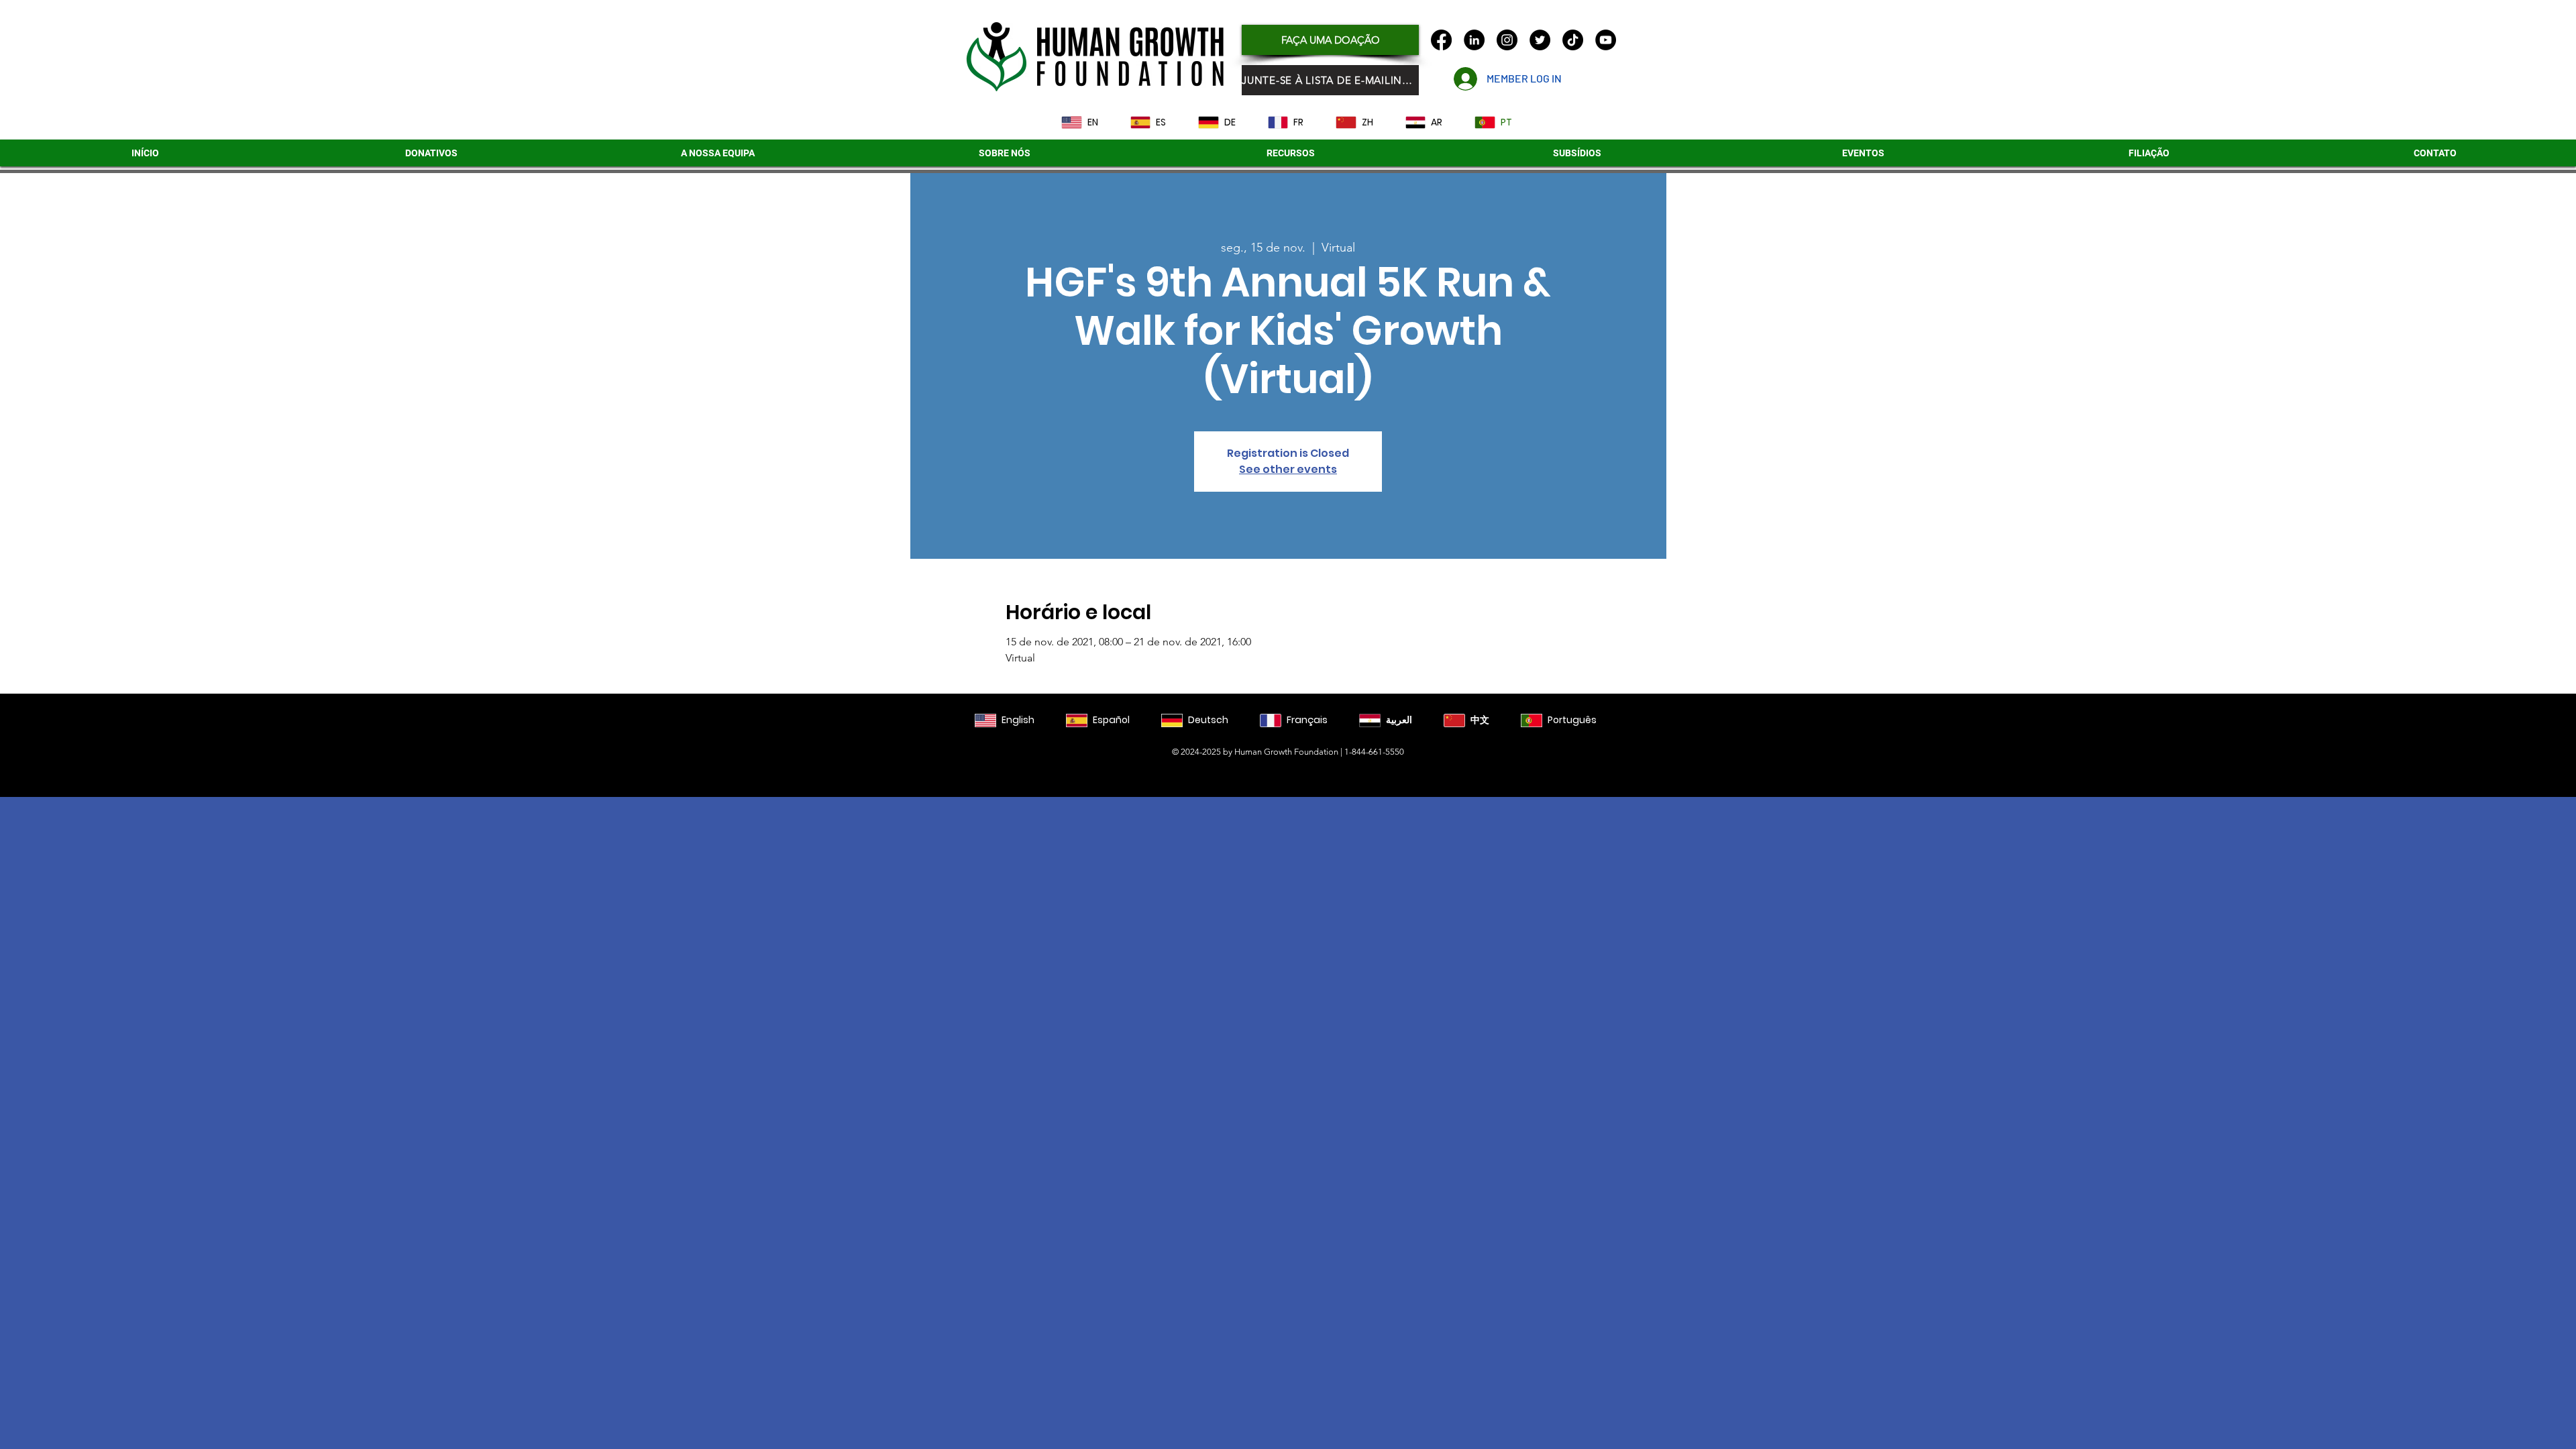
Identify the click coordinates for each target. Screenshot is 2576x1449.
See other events (1288, 469)
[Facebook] (1441, 40)
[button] (1577, 153)
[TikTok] (1573, 40)
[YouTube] (1606, 40)
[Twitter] (1540, 40)
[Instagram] (1507, 40)
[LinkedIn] (1474, 40)
